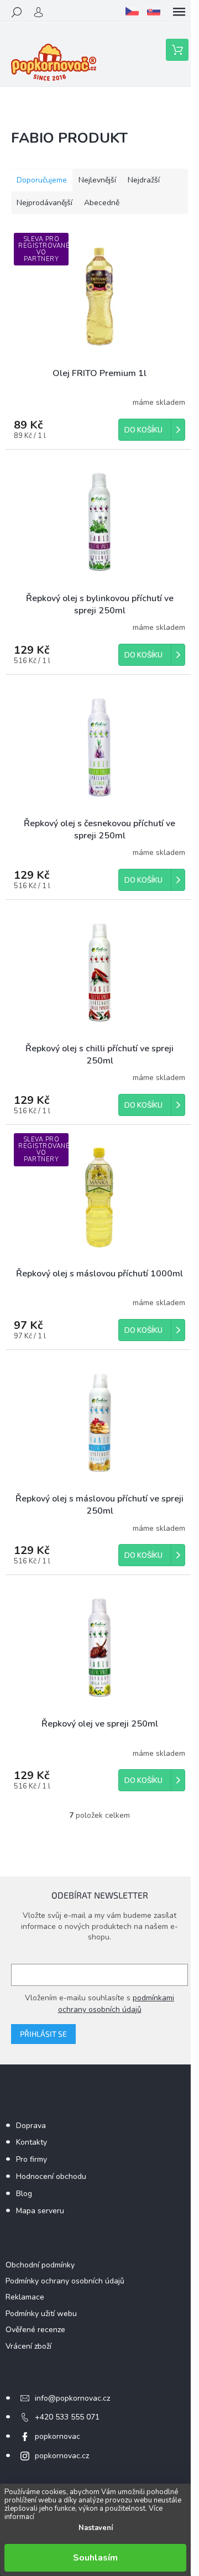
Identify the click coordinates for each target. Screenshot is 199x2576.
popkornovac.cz (62, 2456)
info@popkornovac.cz (72, 2398)
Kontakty (32, 2142)
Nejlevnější (97, 180)
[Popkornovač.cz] (132, 11)
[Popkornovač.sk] (154, 11)
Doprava (31, 2126)
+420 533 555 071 (67, 2417)
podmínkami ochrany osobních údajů (116, 2003)
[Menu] (179, 12)
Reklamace (25, 2297)
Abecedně (102, 203)
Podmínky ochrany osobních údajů (65, 2281)
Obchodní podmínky (40, 2265)
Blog (24, 2194)
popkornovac (57, 2436)
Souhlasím (95, 2558)
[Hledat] (17, 12)
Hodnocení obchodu (51, 2176)
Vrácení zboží (28, 2346)
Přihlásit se (43, 2034)
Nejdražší (144, 180)
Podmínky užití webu (41, 2314)
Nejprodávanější (44, 203)
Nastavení (96, 2528)
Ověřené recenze (35, 2330)
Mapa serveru (40, 2211)
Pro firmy (32, 2159)
